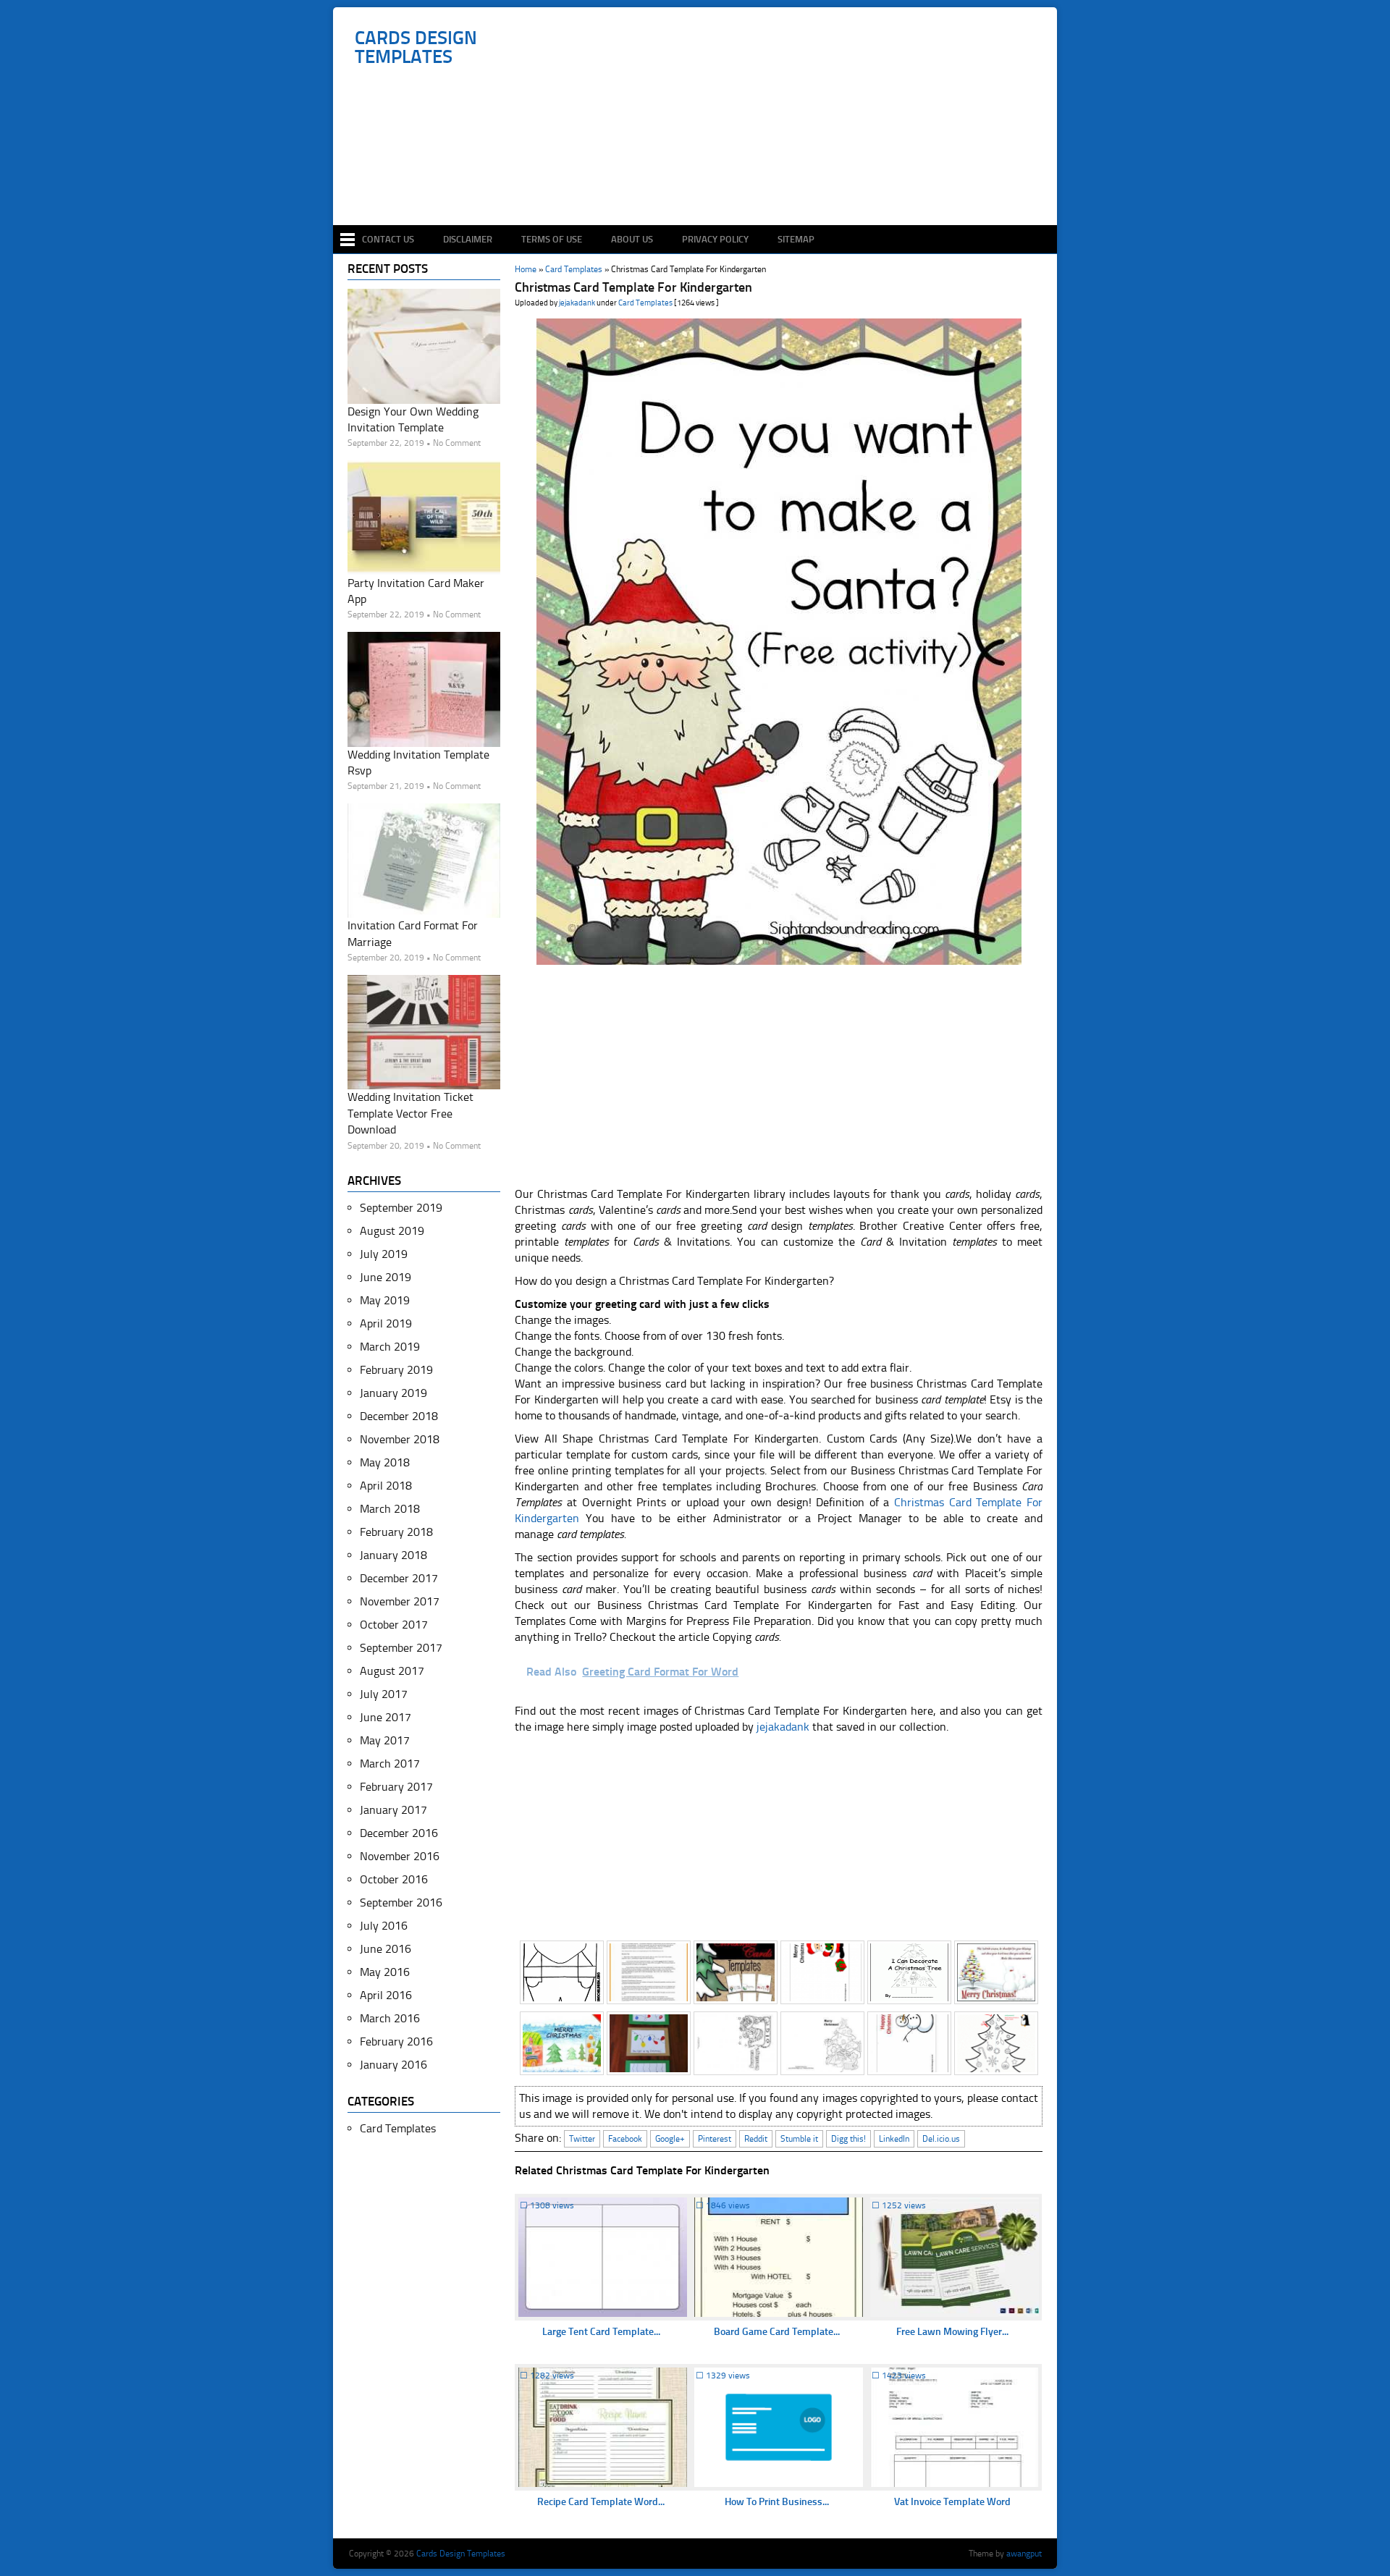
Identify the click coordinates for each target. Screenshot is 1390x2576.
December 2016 (399, 1833)
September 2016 (401, 1903)
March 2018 (390, 1509)
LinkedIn (894, 2139)
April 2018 (386, 1486)
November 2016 (400, 1856)
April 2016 (386, 1995)
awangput (1024, 2554)
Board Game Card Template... (777, 2332)
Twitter (582, 2139)
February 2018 (396, 1532)
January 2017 (393, 1810)
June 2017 (386, 1717)
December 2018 (399, 1416)
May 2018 (385, 1462)
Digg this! (848, 2139)
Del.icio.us (941, 2139)
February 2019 (396, 1370)
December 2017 (399, 1578)
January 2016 (393, 2065)
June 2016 (386, 1949)
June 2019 (386, 1277)
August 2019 (392, 1231)
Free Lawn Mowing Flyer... (952, 2332)
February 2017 (396, 1787)
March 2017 (390, 1764)
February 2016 (396, 2041)
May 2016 (385, 1972)
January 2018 (393, 1555)
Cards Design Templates (416, 48)
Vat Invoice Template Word (952, 2502)
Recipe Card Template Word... (601, 2502)
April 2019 (386, 1323)
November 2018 (400, 1439)
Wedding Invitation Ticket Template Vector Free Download (410, 1113)
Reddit (756, 2139)
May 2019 (385, 1300)
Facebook (625, 2139)
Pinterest (715, 2139)
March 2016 (390, 2018)
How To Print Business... (777, 2502)
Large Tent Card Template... (601, 2332)
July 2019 (384, 1254)
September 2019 (401, 1208)
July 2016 (384, 1926)
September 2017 (401, 1648)
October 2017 (394, 1625)
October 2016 (394, 1879)
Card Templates (645, 303)
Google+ (670, 2139)
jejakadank (577, 303)
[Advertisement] (703, 182)
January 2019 (393, 1393)
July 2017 (384, 1694)
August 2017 (392, 1671)
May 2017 (385, 1740)
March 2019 (390, 1347)
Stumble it (799, 2139)
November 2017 (400, 1601)
